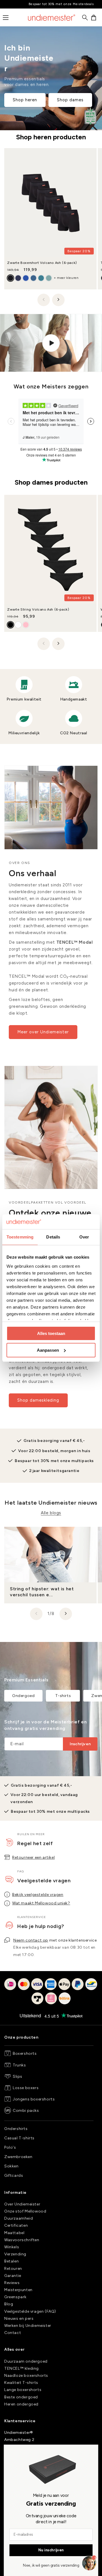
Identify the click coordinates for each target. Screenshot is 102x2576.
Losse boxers (26, 2088)
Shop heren (25, 100)
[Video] (51, 343)
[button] (94, 18)
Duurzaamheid (19, 2218)
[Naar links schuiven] (44, 300)
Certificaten (16, 2225)
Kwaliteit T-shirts (21, 2383)
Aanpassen (48, 1350)
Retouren (13, 2269)
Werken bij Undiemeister (28, 2326)
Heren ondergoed (21, 2404)
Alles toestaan (51, 1333)
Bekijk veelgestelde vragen (38, 1895)
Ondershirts (16, 2129)
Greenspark (15, 2297)
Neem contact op (31, 1940)
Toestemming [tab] (20, 1237)
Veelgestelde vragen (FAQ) (30, 2311)
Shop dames (70, 100)
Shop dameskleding (38, 1400)
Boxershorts (25, 2054)
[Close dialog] (9, 2450)
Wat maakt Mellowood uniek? (41, 1903)
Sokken (11, 2166)
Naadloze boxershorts (26, 2376)
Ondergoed (23, 1696)
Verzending (15, 2254)
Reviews (12, 2283)
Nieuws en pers (19, 2319)
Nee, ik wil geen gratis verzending (51, 2566)
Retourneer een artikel (33, 1857)
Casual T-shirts (19, 2138)
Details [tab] (53, 1237)
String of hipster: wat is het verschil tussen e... (42, 1592)
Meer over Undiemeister (43, 1032)
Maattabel (14, 2233)
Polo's (10, 2147)
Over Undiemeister (22, 2204)
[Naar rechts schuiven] (58, 300)
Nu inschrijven (51, 2550)
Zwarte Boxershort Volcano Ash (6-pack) (42, 263)
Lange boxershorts (23, 2390)
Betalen (11, 2261)
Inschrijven (80, 1744)
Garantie (13, 2276)
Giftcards (14, 2176)
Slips (18, 2076)
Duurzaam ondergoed (26, 2361)
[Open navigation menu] (6, 18)
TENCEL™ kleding (22, 2368)
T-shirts (63, 1696)
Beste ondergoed (21, 2397)
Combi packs (26, 2111)
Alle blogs (51, 1513)
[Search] (85, 18)
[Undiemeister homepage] (52, 18)
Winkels (12, 2247)
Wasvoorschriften (22, 2240)
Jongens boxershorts (34, 2099)
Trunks (19, 2065)
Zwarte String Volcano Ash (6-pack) (38, 609)
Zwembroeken (18, 2157)
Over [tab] (84, 1237)
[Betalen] (51, 1995)
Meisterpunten (18, 2290)
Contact (13, 2333)
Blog (9, 2304)
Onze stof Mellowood (25, 2211)
